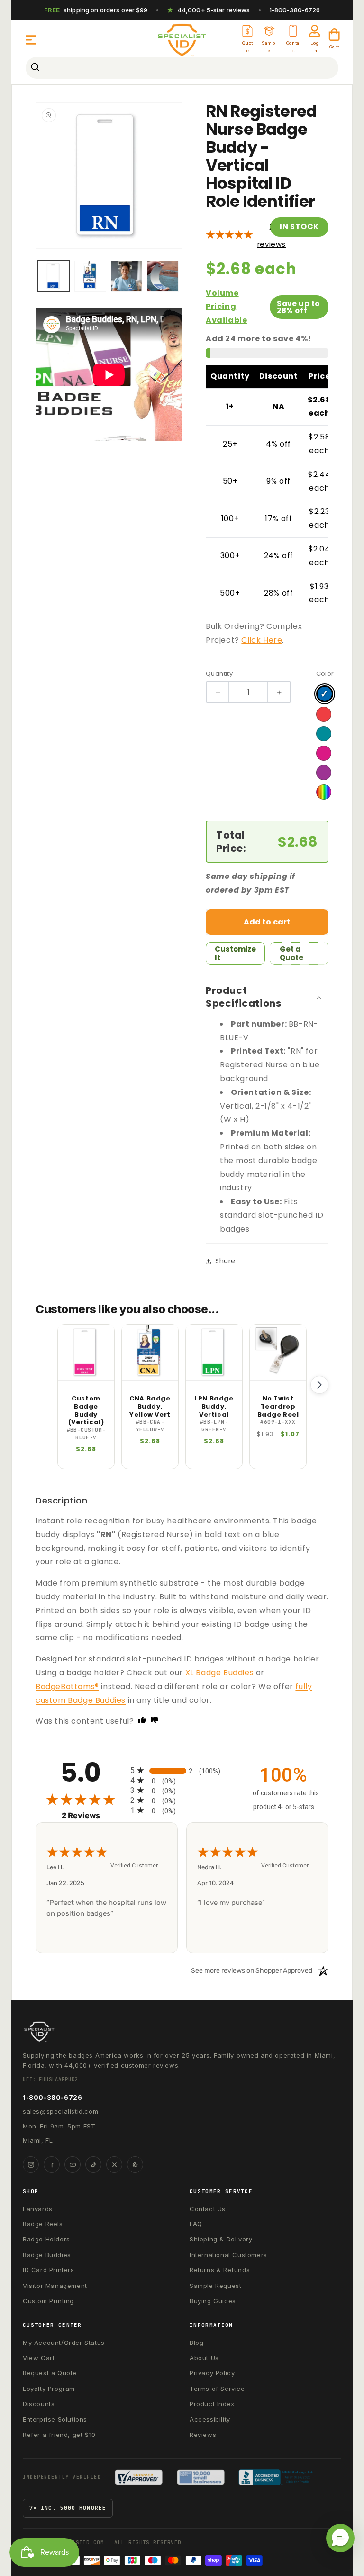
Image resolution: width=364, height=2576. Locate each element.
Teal (324, 734)
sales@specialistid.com (60, 2111)
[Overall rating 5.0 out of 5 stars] (229, 235)
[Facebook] (52, 2165)
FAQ (196, 2224)
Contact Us (208, 2209)
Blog (196, 2343)
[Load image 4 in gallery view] (163, 276)
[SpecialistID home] (182, 2032)
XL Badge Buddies (220, 1673)
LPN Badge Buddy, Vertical (214, 1407)
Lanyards (38, 2209)
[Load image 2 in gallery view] (90, 276)
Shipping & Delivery (221, 2239)
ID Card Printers (49, 2270)
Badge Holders (46, 2239)
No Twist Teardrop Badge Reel (278, 1407)
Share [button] (225, 1261)
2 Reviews (94, 1815)
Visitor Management (55, 2286)
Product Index (212, 2404)
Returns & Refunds (220, 2270)
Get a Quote (291, 953)
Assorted (324, 792)
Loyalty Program (49, 2389)
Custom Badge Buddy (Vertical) (86, 1411)
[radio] (182, 1770)
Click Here (262, 640)
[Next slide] (319, 1385)
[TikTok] (93, 2165)
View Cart (39, 2358)
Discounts (39, 2404)
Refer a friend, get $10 (59, 2435)
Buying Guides (213, 2301)
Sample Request (215, 2286)
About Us (204, 2358)
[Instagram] (31, 2165)
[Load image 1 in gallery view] (54, 276)
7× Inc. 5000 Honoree (68, 2508)
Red (324, 714)
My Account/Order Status (64, 2343)
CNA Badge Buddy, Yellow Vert (150, 1407)
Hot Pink (324, 753)
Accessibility (210, 2419)
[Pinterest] (135, 2165)
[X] (114, 2165)
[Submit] (36, 68)
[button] (31, 40)
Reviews (203, 2435)
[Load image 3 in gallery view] (127, 276)
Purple (324, 773)
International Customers (228, 2255)
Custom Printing (48, 2301)
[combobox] (182, 68)
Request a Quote (50, 2373)
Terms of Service (217, 2389)
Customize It (235, 953)
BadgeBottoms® (67, 1686)
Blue (325, 694)
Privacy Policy (212, 2373)
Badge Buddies (47, 2255)
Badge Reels (43, 2224)
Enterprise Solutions (55, 2419)
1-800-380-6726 (295, 10)
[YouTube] (73, 2165)
